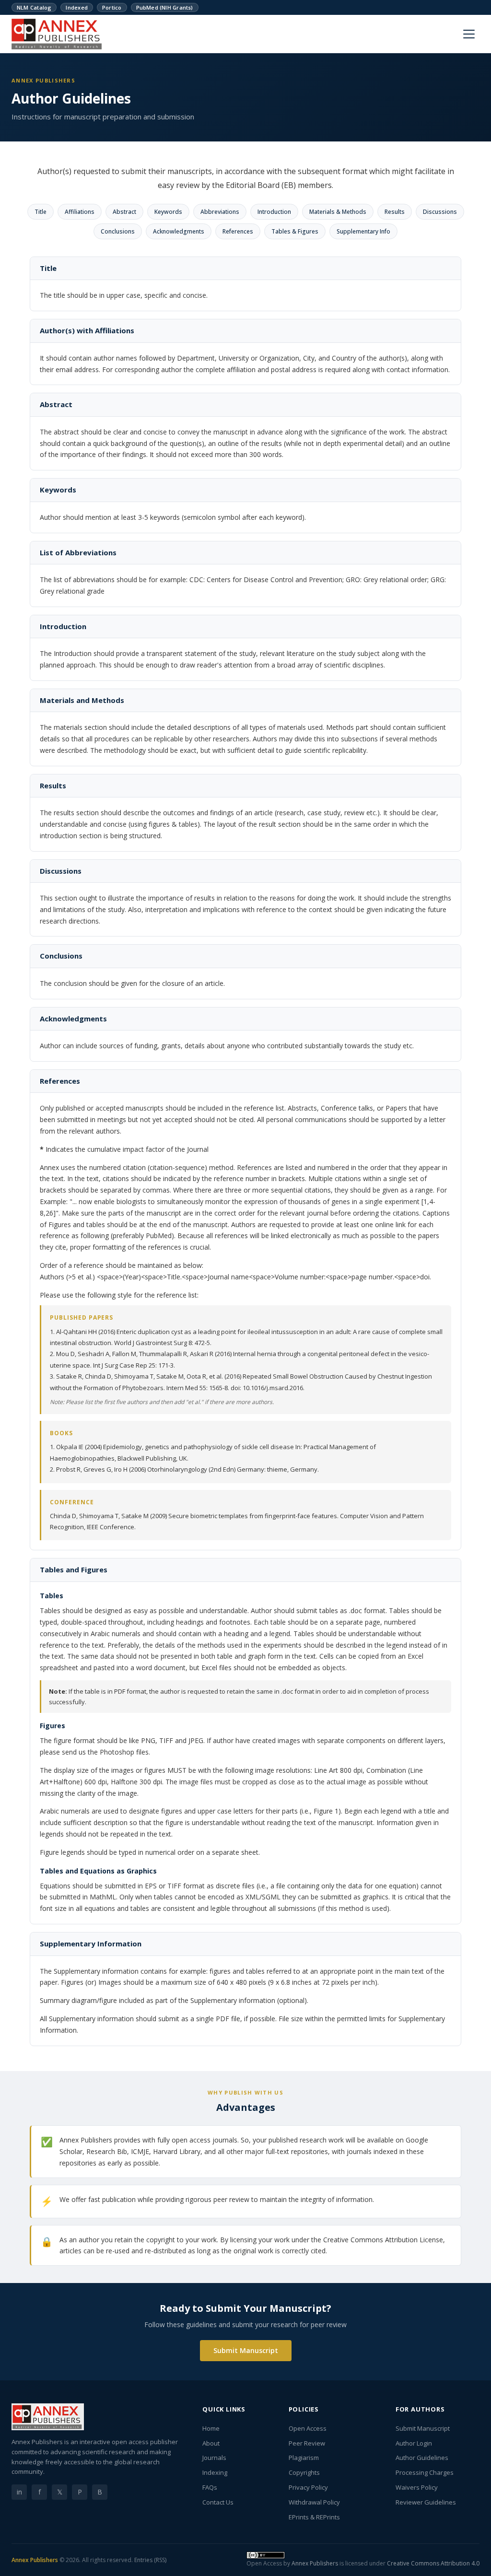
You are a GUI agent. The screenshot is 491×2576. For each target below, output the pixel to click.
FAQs (210, 2487)
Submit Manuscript (246, 2350)
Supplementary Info (363, 231)
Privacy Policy (308, 2487)
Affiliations (80, 212)
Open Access (308, 2428)
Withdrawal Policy (314, 2502)
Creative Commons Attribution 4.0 (433, 2563)
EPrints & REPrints (314, 2517)
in (19, 2492)
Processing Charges (425, 2472)
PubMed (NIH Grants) (165, 7)
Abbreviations (220, 212)
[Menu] (469, 34)
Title (41, 212)
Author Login (414, 2443)
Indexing (215, 2472)
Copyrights (304, 2472)
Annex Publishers (35, 2560)
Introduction (274, 212)
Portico (112, 7)
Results (395, 212)
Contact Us (218, 2502)
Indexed (77, 7)
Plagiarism (304, 2458)
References (238, 231)
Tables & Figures (295, 231)
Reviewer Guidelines (426, 2502)
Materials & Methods (338, 212)
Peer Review (307, 2443)
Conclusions (118, 231)
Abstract (124, 212)
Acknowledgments (179, 231)
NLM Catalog (34, 7)
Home (211, 2428)
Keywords (168, 212)
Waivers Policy (417, 2487)
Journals (214, 2458)
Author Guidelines (422, 2458)
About (211, 2443)
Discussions (440, 212)
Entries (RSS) (150, 2560)
